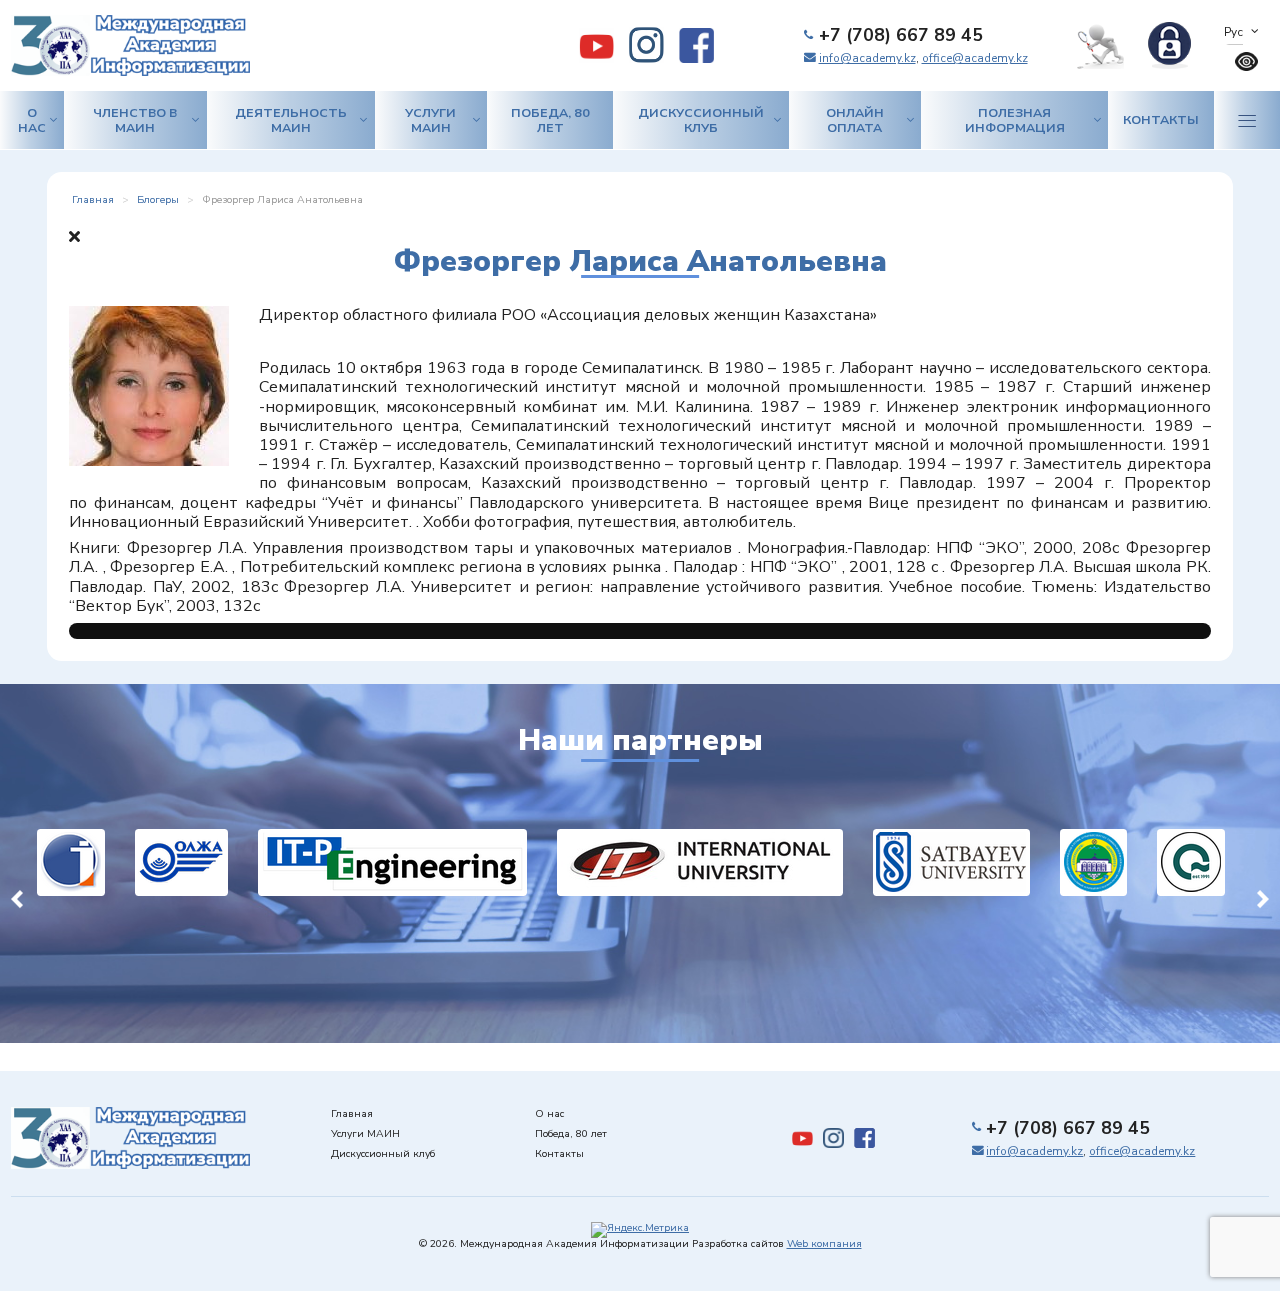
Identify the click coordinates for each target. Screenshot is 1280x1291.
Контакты (1161, 119)
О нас (32, 120)
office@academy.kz (975, 58)
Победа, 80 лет (550, 120)
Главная (352, 1114)
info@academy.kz (867, 58)
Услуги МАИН (430, 120)
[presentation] (17, 896)
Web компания (824, 1244)
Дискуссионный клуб (701, 120)
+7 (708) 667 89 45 (901, 35)
